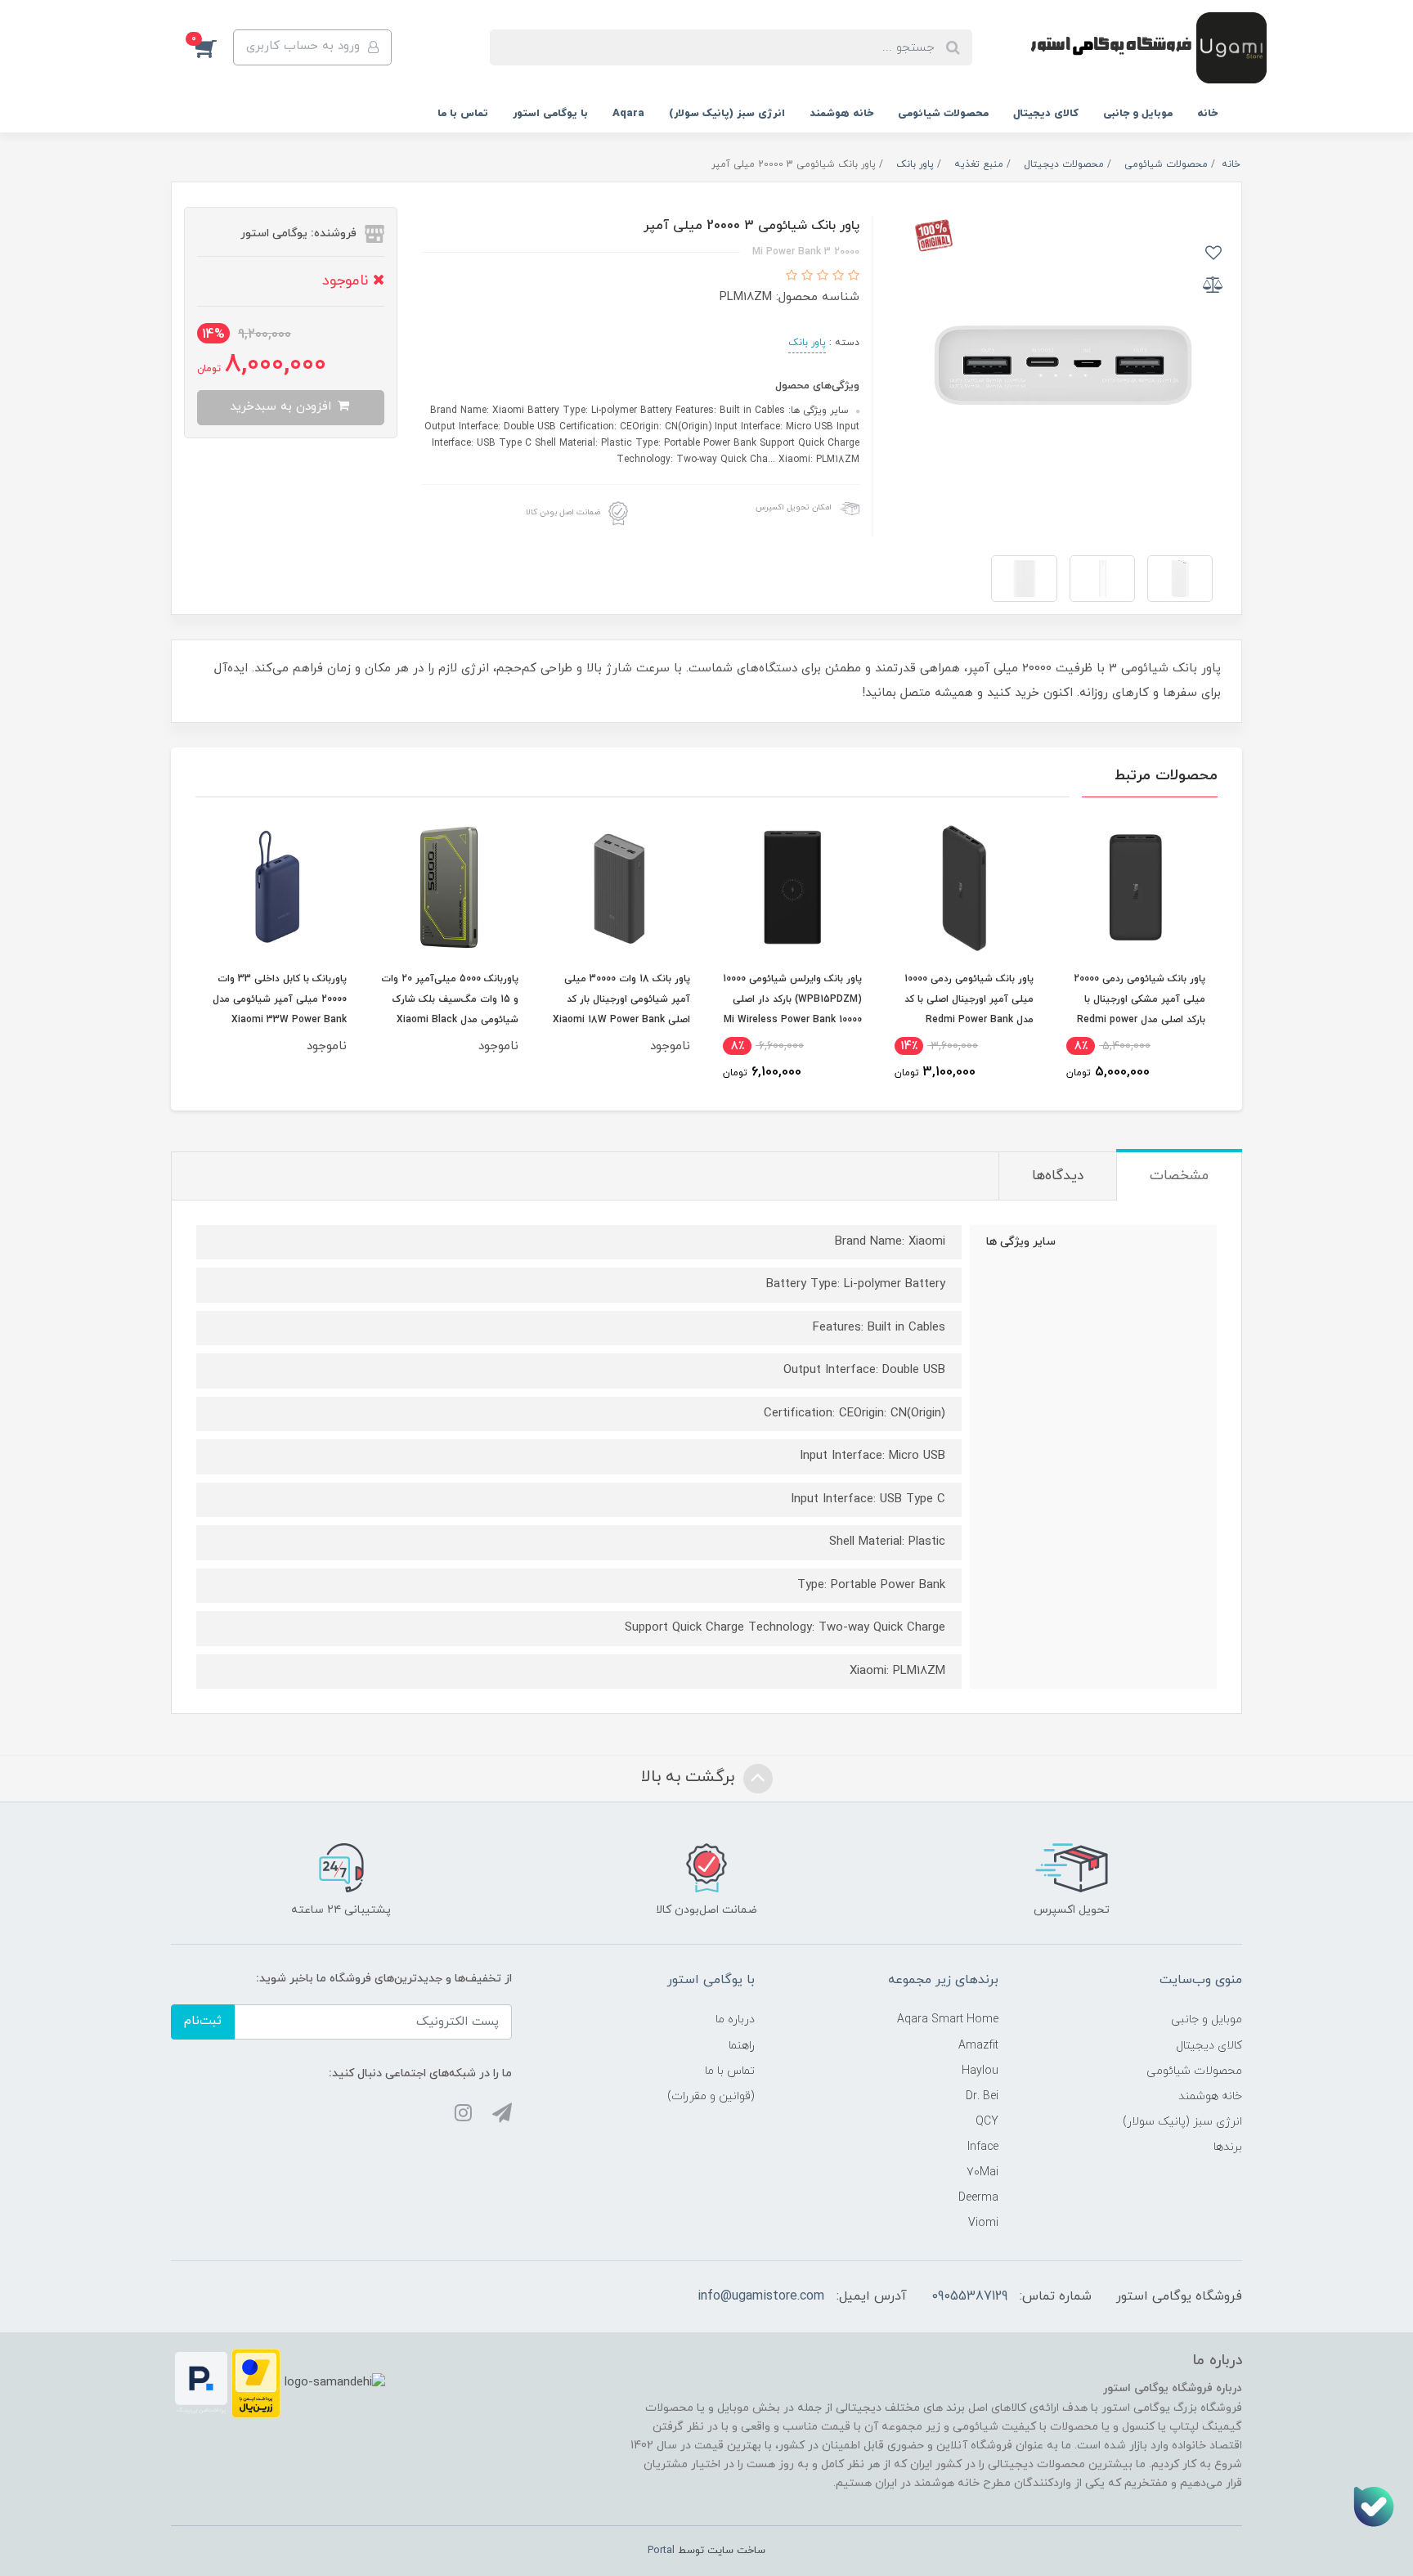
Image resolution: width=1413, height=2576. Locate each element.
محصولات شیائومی (943, 114)
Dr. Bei (982, 2096)
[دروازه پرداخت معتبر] (256, 2383)
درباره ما (735, 2020)
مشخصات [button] (1179, 1176)
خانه (1207, 114)
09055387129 (969, 2296)
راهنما (742, 2046)
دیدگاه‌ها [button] (1058, 1176)
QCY (987, 2122)
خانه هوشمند (841, 114)
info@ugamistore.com (761, 2296)
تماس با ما (463, 114)
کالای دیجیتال (1046, 114)
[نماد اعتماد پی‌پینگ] (201, 2383)
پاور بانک (807, 343)
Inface (983, 2147)
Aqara (628, 114)
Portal (661, 2551)
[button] (214, 47)
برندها (1228, 2147)
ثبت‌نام (203, 2021)
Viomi (983, 2223)
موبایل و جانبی (1138, 114)
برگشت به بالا (690, 1777)
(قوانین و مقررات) (711, 2096)
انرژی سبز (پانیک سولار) (727, 114)
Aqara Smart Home (948, 2020)
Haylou (980, 2071)
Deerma (978, 2198)
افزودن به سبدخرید (283, 407)
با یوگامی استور (550, 114)
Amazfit (978, 2046)
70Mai (982, 2172)
